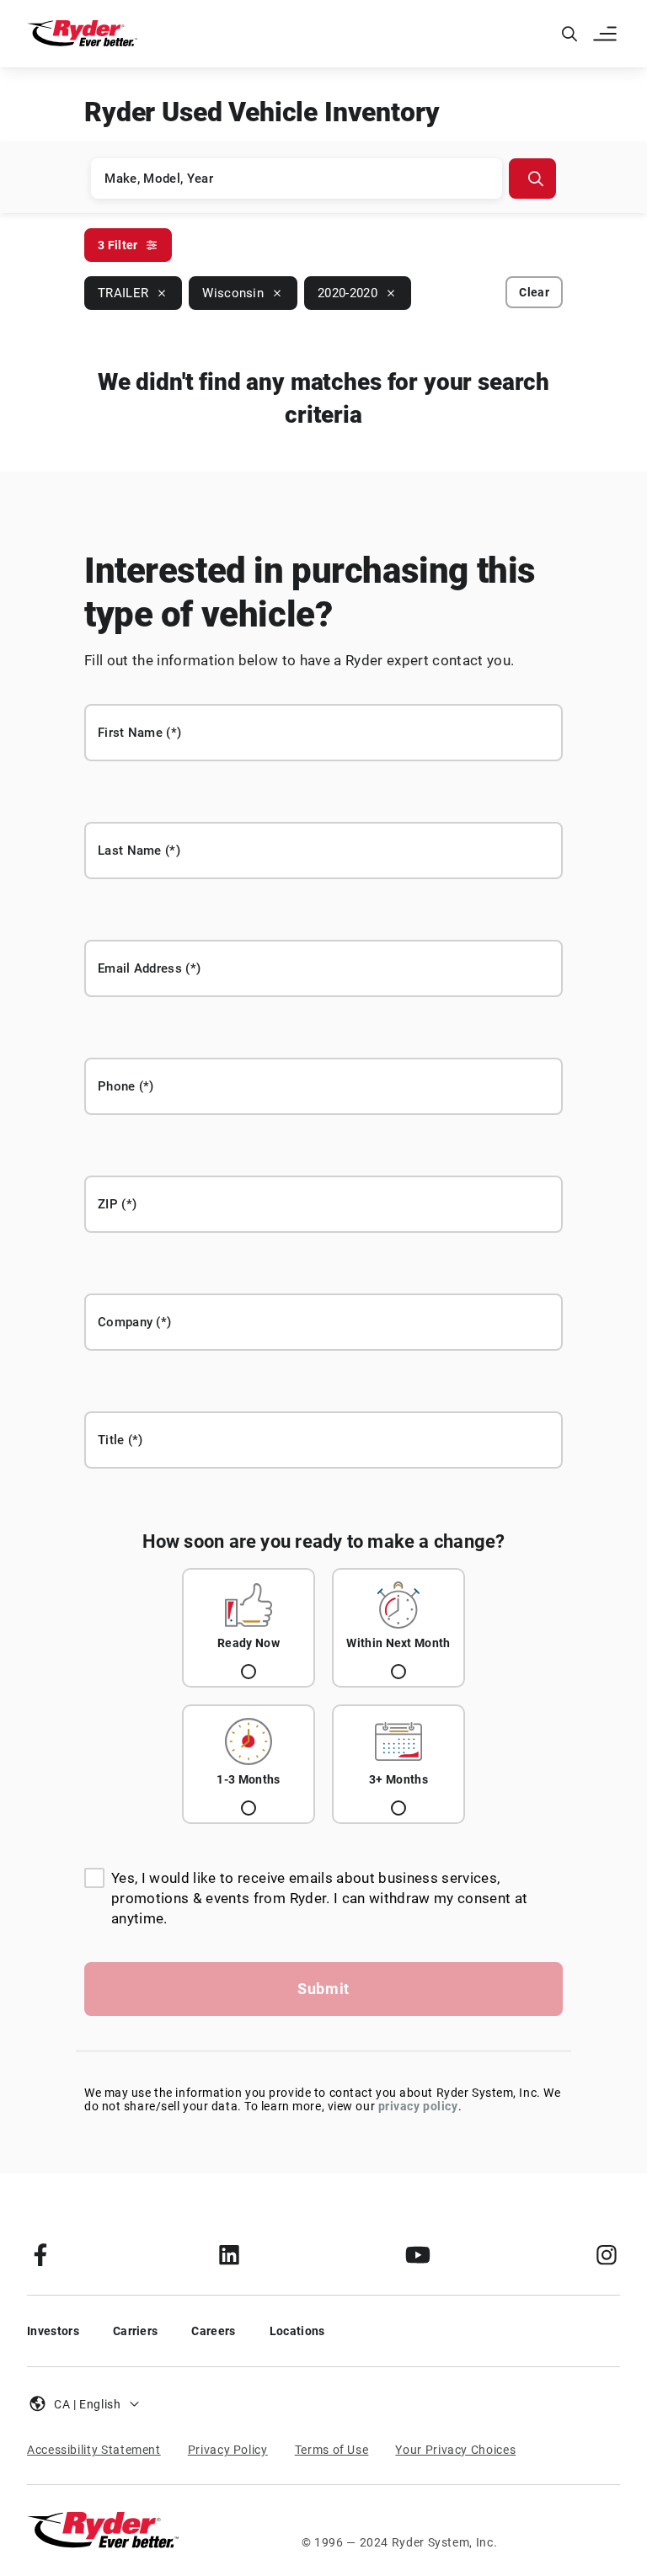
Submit (323, 1989)
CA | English (88, 2404)
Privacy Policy (228, 2450)
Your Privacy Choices (455, 2450)
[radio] (249, 1628)
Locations (297, 2331)
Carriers (136, 2331)
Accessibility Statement (94, 2450)
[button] (607, 34)
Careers (213, 2331)
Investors (53, 2331)
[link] (40, 2254)
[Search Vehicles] (532, 179)
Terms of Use (332, 2450)
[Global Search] (569, 34)
